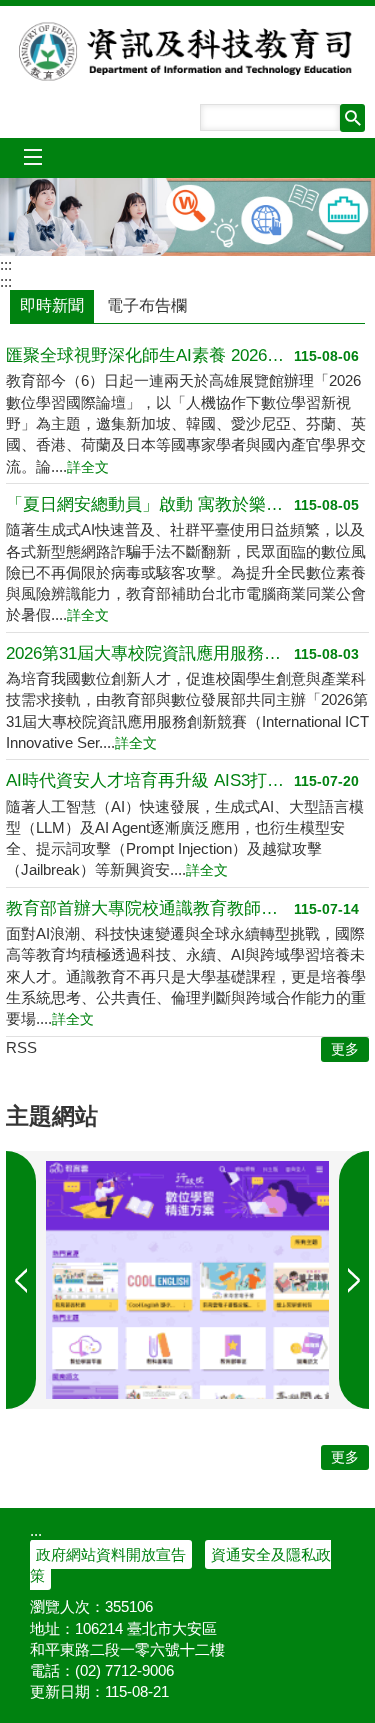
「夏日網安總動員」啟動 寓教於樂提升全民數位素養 (150, 504)
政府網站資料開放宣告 (111, 1554)
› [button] (21, 1280)
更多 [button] (345, 1049)
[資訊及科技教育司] (187, 217)
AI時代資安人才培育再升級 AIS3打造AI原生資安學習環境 (150, 780)
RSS (21, 1047)
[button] (352, 118)
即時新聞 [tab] (52, 305)
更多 (345, 1457)
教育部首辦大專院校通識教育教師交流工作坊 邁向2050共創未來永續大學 (150, 908)
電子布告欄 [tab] (147, 305)
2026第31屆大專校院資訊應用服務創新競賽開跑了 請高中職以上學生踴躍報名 (150, 653)
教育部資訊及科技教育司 (188, 51)
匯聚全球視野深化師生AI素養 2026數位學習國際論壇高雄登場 (150, 355)
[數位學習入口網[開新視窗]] (187, 1280)
